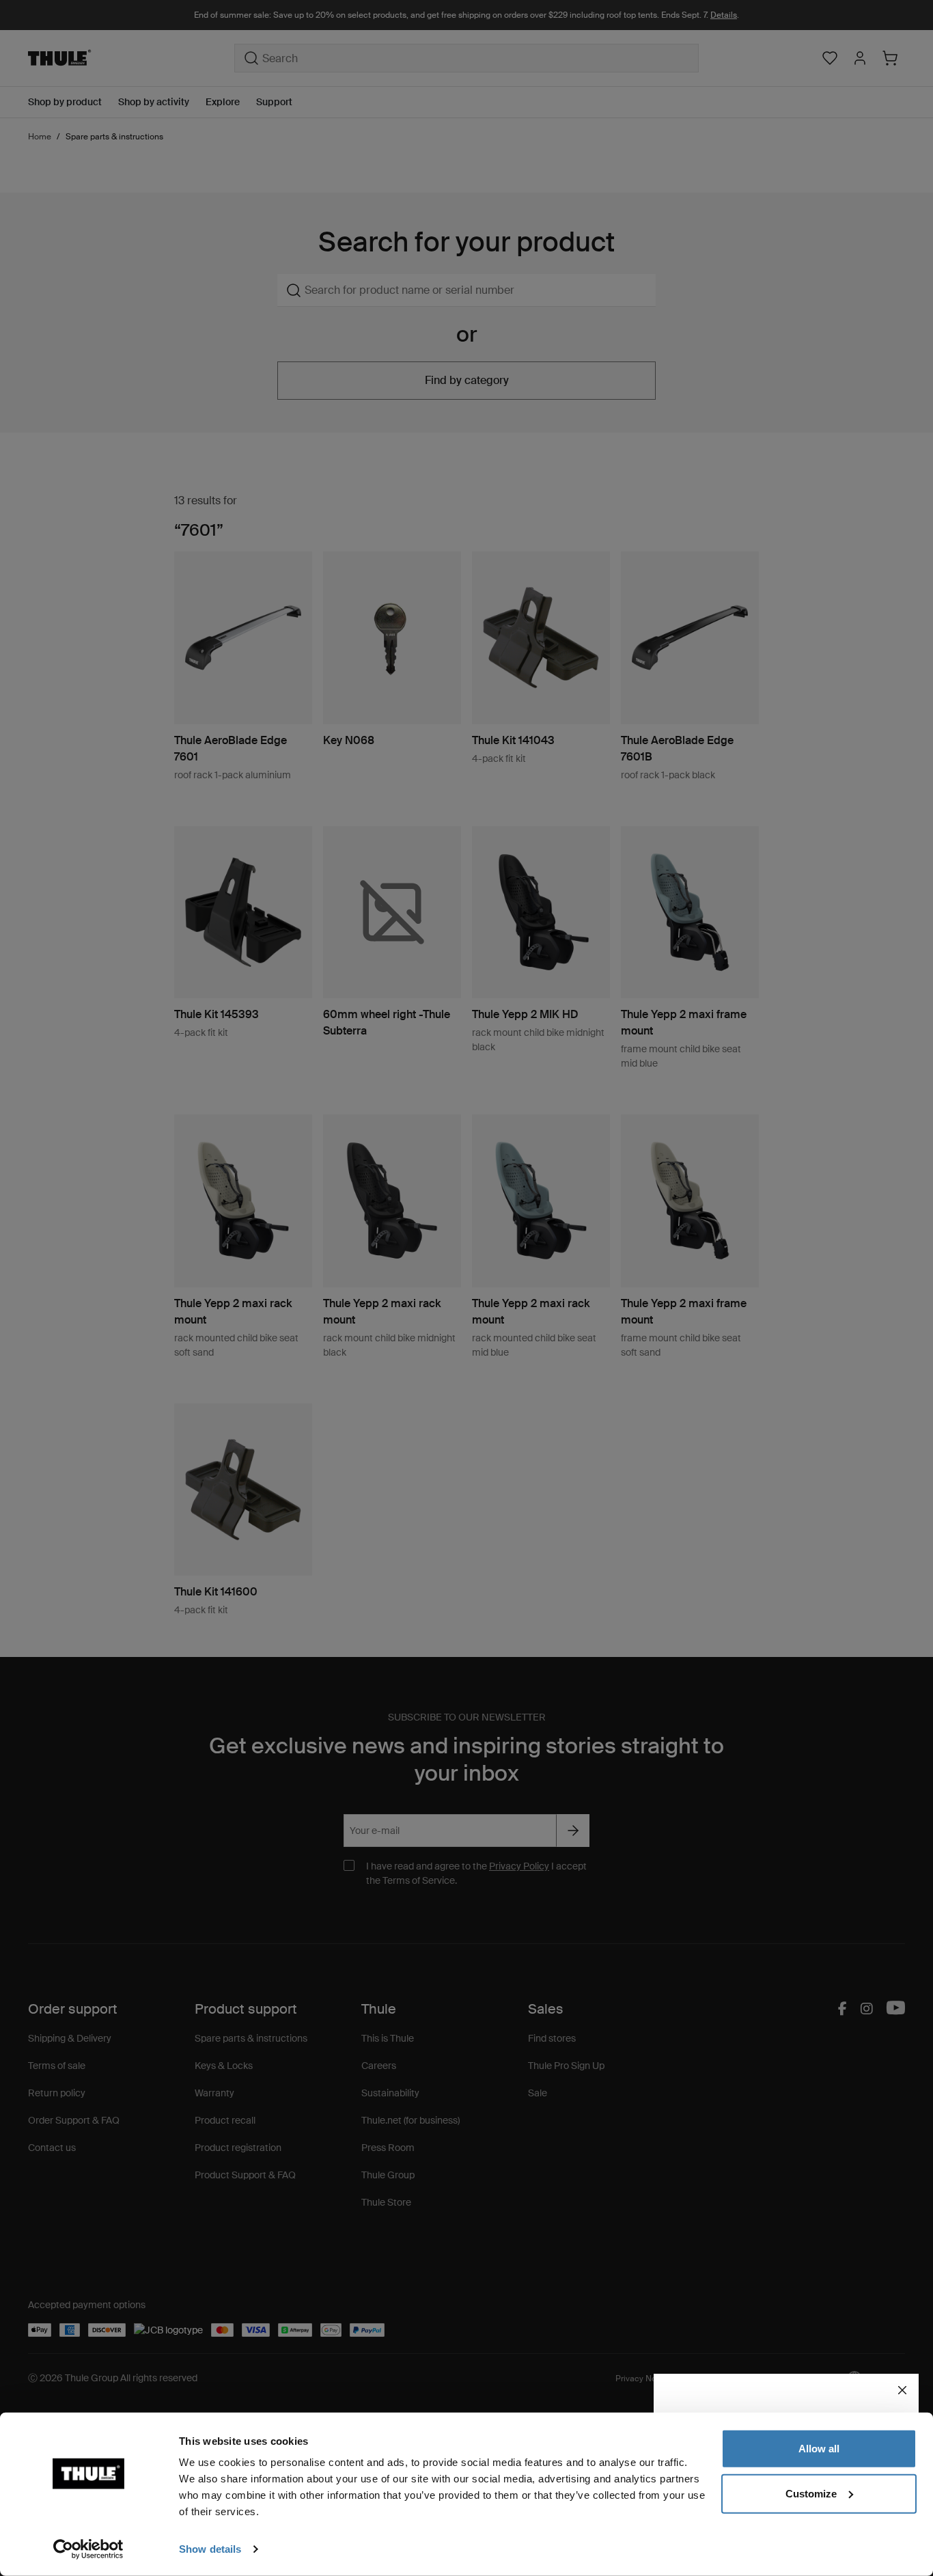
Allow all (819, 2449)
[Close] (902, 2390)
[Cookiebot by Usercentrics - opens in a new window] (88, 2549)
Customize (811, 2493)
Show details (210, 2549)
